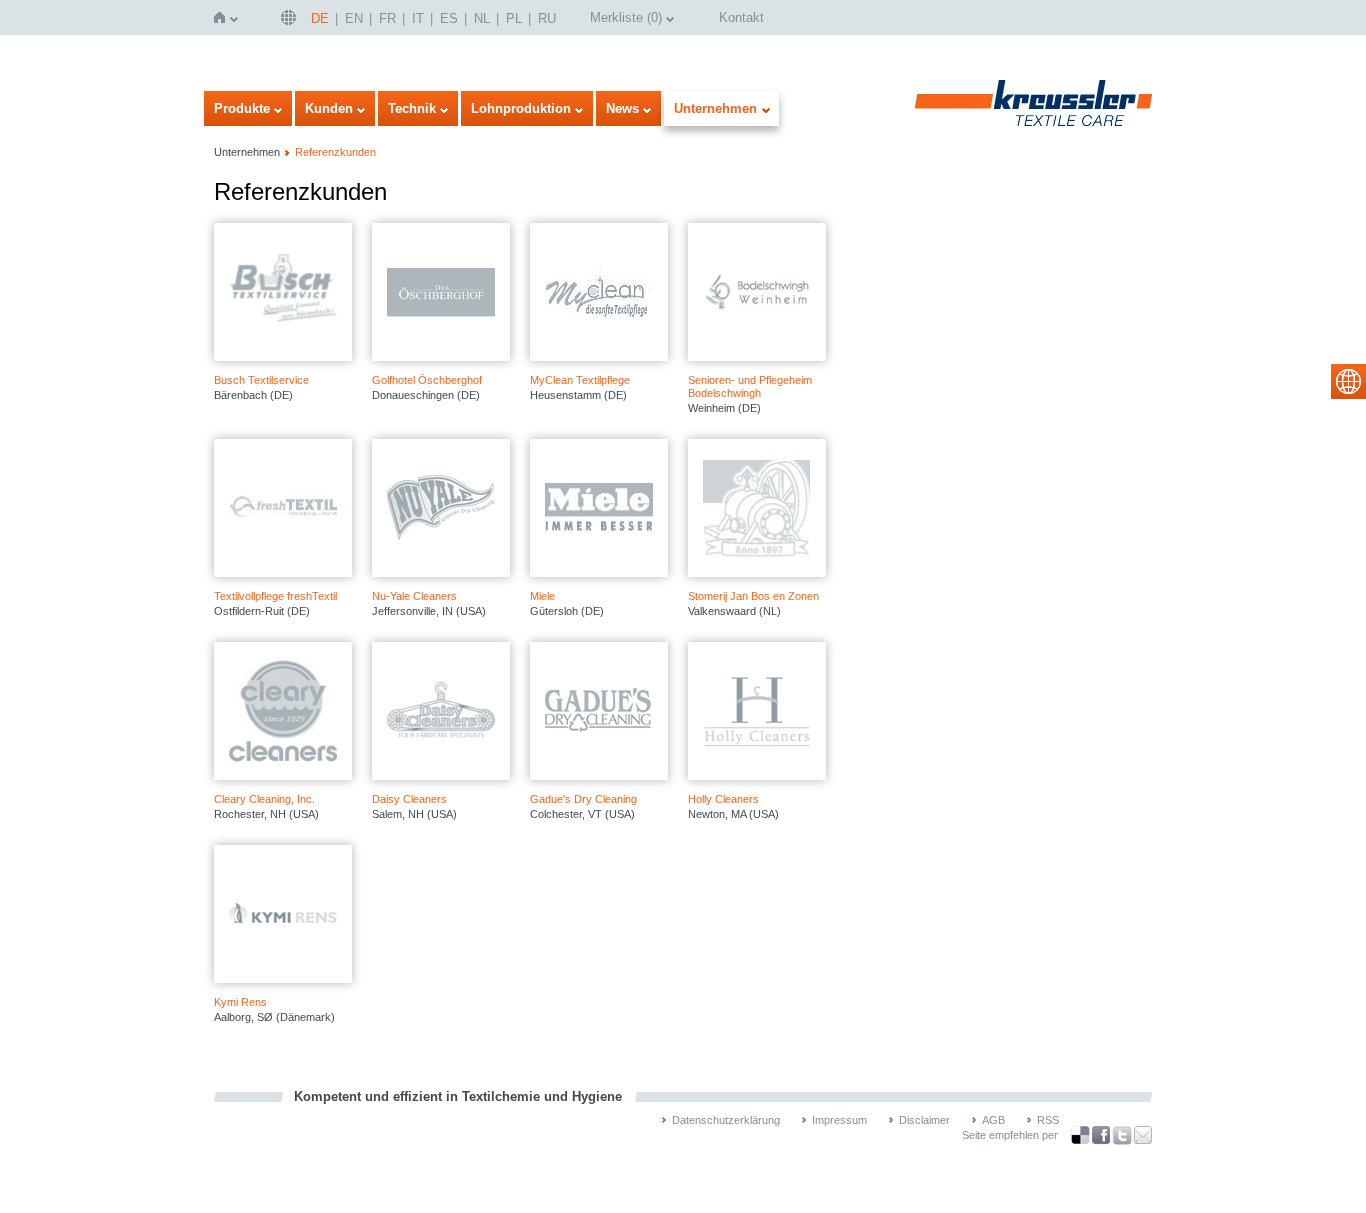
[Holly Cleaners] (757, 711)
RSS (1048, 1120)
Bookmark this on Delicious (1080, 1135)
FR (387, 18)
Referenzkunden (335, 152)
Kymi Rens (240, 1002)
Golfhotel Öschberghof (427, 380)
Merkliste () (626, 17)
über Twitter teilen (1122, 1135)
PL (514, 18)
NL (482, 18)
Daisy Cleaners (409, 799)
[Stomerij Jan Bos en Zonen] (757, 508)
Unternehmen (715, 108)
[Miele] (599, 508)
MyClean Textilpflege (580, 380)
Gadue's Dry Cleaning (583, 799)
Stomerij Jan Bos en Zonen (753, 596)
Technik (412, 108)
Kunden (329, 108)
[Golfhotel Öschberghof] (441, 292)
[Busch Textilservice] (283, 292)
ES (449, 18)
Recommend (1143, 1135)
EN (354, 18)
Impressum (839, 1120)
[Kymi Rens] (283, 914)
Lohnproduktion (521, 108)
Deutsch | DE (291, 17)
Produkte (242, 108)
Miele (542, 596)
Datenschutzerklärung (726, 1120)
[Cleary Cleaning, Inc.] (283, 711)
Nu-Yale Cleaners (414, 596)
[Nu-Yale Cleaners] (441, 508)
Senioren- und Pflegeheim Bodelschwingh (750, 386)
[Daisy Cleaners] (441, 711)
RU (547, 18)
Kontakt (741, 17)
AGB (993, 1120)
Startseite (223, 17)
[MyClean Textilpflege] (599, 292)
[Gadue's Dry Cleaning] (599, 711)
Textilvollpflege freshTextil (275, 596)
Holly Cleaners (723, 799)
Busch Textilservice (261, 380)
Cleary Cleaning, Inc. (264, 799)
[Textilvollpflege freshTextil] (283, 508)
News (622, 108)
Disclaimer (924, 1120)
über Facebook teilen (1101, 1135)
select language (1348, 381)
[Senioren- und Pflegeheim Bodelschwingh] (757, 292)
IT (418, 18)
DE (320, 18)
